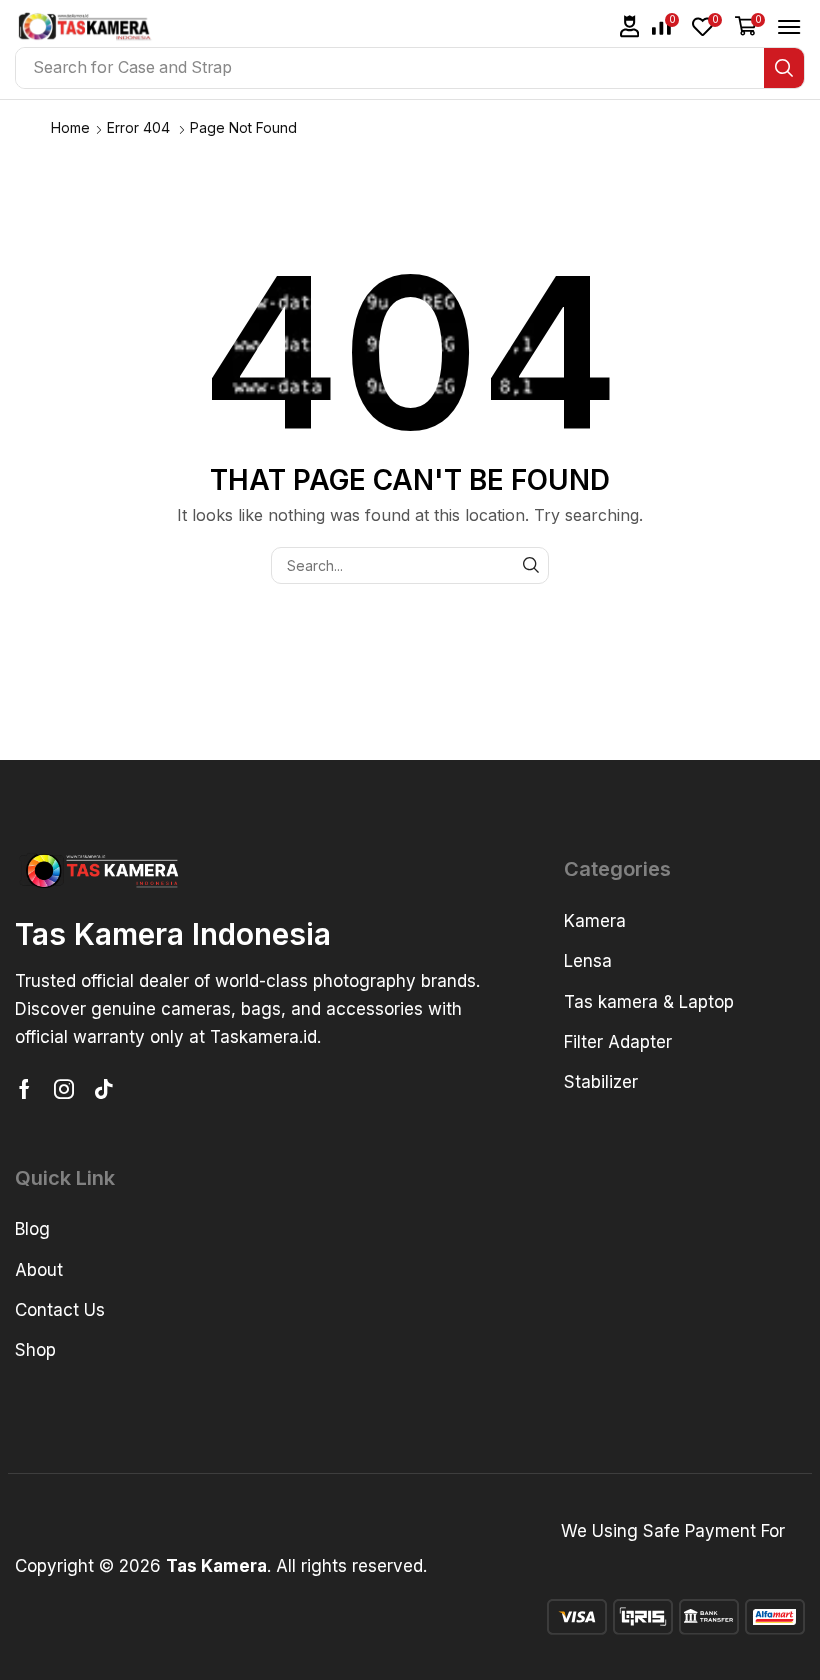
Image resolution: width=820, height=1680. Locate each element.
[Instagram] (64, 1089)
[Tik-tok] (104, 1089)
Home (70, 127)
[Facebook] (24, 1089)
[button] (630, 26)
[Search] (784, 68)
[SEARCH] (530, 565)
